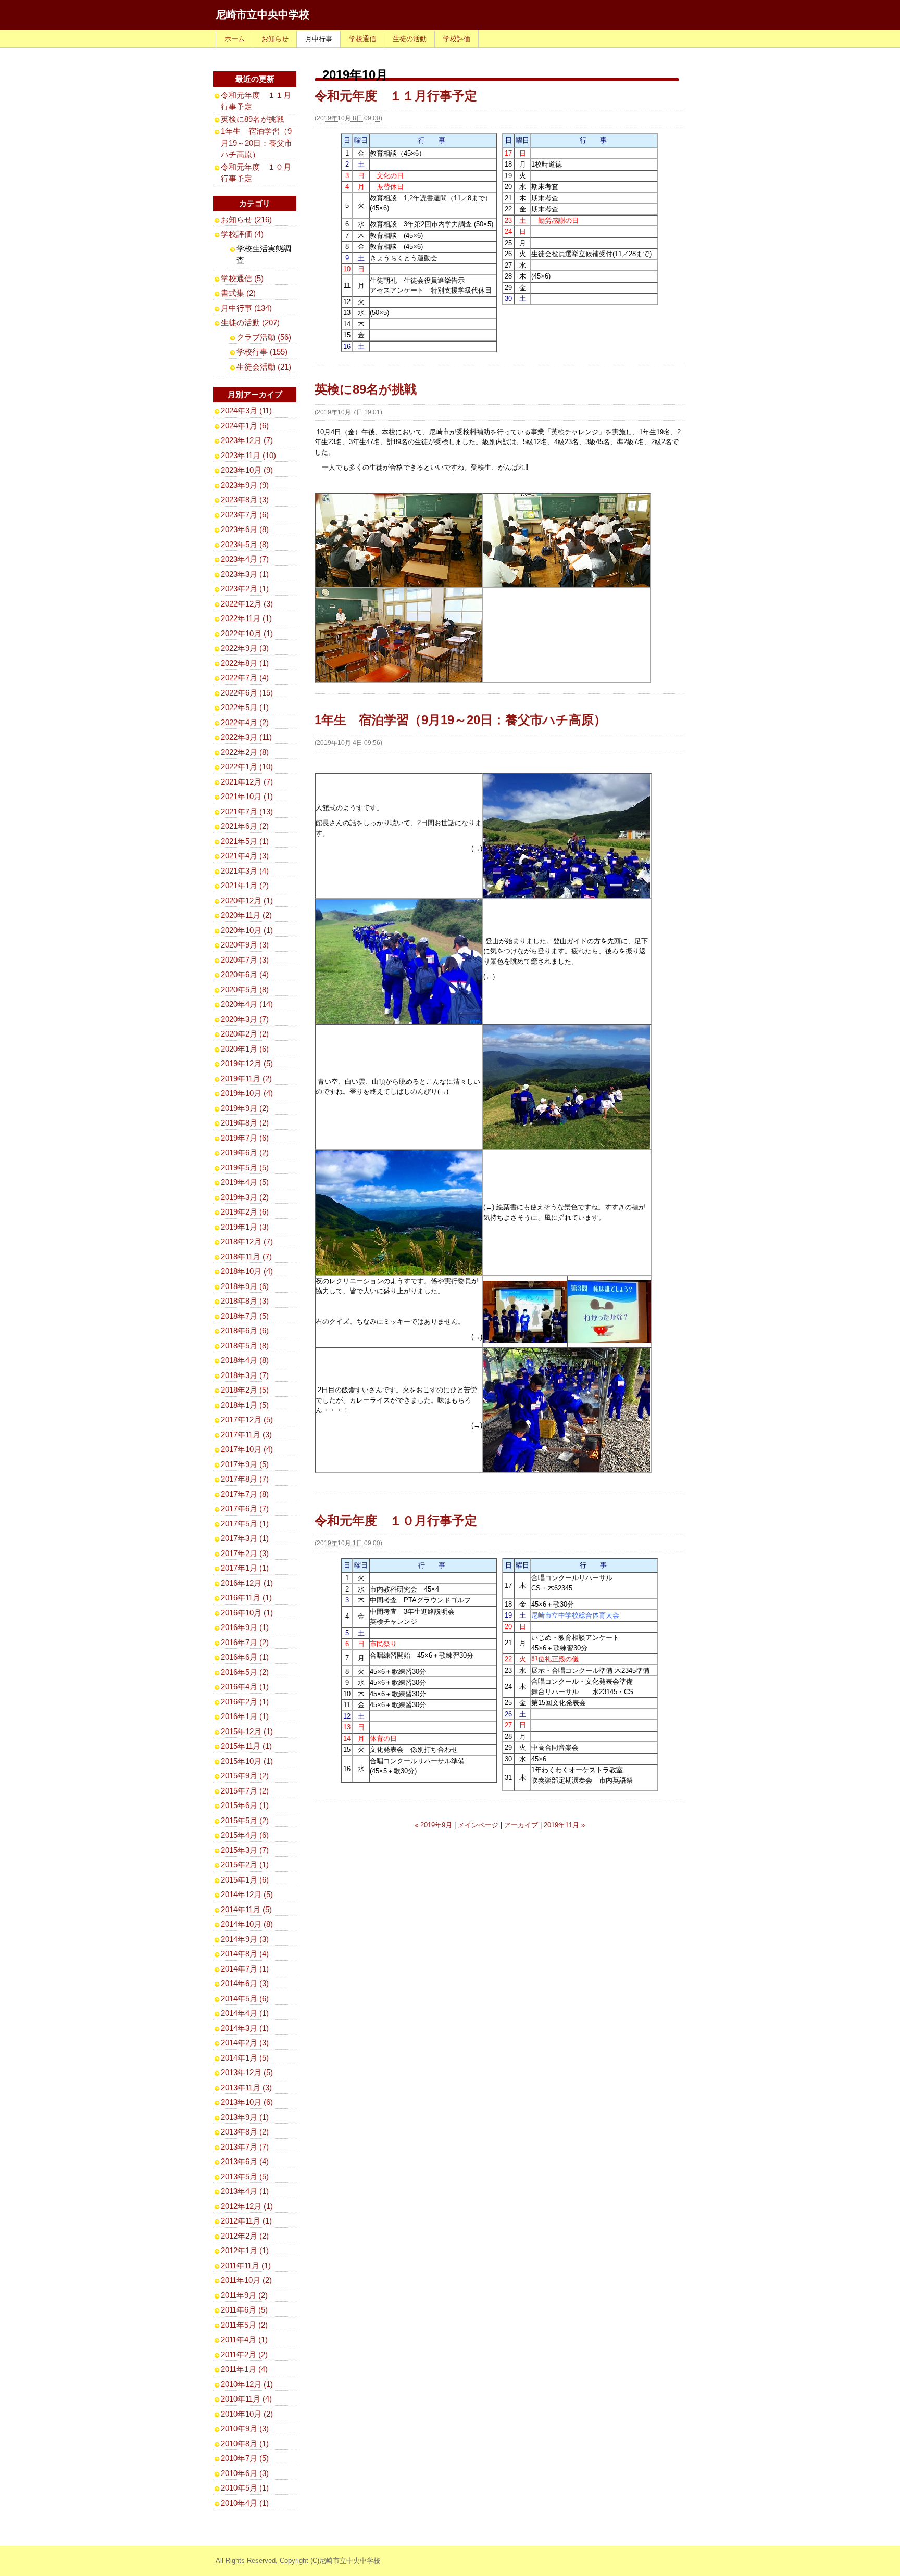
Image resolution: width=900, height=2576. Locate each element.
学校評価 (457, 39)
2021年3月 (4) (245, 871)
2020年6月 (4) (245, 974)
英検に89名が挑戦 (366, 389)
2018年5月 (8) (245, 1346)
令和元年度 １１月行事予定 (396, 96)
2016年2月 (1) (245, 1702)
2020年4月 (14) (247, 1004)
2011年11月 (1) (246, 2265)
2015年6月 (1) (245, 1805)
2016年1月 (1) (245, 1716)
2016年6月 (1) (245, 1657)
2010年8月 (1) (245, 2444)
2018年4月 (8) (245, 1360)
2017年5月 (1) (245, 1524)
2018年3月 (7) (245, 1375)
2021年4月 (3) (245, 856)
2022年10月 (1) (247, 633)
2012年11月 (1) (246, 2221)
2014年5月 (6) (245, 1998)
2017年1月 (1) (245, 1568)
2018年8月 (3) (245, 1301)
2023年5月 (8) (245, 544)
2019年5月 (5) (245, 1167)
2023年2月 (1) (245, 589)
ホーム (235, 39)
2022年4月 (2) (245, 722)
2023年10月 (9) (247, 470)
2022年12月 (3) (247, 604)
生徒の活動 (410, 39)
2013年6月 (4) (245, 2161)
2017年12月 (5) (247, 1419)
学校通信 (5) (242, 278)
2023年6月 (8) (245, 529)
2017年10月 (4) (247, 1449)
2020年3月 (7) (245, 1019)
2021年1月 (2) (245, 885)
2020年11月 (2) (246, 915)
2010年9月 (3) (245, 2428)
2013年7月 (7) (245, 2147)
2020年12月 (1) (247, 900)
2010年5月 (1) (245, 2488)
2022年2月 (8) (245, 752)
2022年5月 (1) (245, 707)
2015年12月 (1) (247, 1731)
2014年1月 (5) (245, 2058)
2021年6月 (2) (245, 826)
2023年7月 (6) (245, 515)
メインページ (478, 1825)
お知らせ (275, 39)
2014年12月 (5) (247, 1894)
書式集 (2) (238, 293)
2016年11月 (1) (246, 1598)
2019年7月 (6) (245, 1138)
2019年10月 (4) (247, 1093)
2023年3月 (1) (245, 574)
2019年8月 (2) (245, 1123)
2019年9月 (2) (245, 1108)
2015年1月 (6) (245, 1880)
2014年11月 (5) (246, 1909)
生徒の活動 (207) (250, 323)
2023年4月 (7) (245, 559)
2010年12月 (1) (247, 2384)
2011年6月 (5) (244, 2310)
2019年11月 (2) (246, 1078)
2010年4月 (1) (245, 2503)
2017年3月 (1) (245, 1538)
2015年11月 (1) (246, 1746)
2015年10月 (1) (247, 1761)
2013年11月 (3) (246, 2087)
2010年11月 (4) (246, 2399)
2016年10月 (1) (247, 1613)
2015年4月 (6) (245, 1835)
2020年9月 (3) (245, 945)
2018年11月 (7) (246, 1257)
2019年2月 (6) (245, 1212)
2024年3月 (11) (246, 411)
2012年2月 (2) (245, 2236)
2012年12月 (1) (247, 2206)
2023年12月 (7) (247, 440)
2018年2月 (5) (245, 1390)
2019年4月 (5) (245, 1182)
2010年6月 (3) (245, 2473)
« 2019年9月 (433, 1825)
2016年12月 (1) (247, 1583)
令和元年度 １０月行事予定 (396, 1520)
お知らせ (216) (246, 219)
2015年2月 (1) (245, 1865)
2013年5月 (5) (245, 2176)
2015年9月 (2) (245, 1776)
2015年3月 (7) (245, 1850)
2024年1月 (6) (245, 426)
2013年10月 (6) (247, 2102)
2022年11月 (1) (246, 618)
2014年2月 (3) (245, 2043)
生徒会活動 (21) (264, 367)
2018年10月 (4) (247, 1271)
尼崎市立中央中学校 (262, 15)
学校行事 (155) (262, 352)
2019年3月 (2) (245, 1197)
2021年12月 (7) (247, 782)
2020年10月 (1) (247, 930)
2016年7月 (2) (245, 1642)
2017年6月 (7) (245, 1508)
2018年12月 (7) (247, 1241)
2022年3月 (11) (246, 737)
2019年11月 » (564, 1825)
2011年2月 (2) (244, 2354)
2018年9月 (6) (245, 1286)
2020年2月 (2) (245, 1034)
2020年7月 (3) (245, 960)
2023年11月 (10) (248, 455)
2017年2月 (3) (245, 1553)
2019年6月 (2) (245, 1152)
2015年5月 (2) (245, 1820)
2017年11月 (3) (246, 1435)
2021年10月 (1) (247, 796)
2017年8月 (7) (245, 1479)
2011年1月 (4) (244, 2369)
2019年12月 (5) (247, 1063)
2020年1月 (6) (245, 1049)
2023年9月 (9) (245, 485)
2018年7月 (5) (245, 1316)
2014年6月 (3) (245, 1983)
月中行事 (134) (246, 308)
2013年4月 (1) (245, 2191)
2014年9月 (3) (245, 1939)
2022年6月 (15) (247, 693)
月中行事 (319, 39)
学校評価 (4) (242, 234)
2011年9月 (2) (244, 2295)
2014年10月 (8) (247, 1924)
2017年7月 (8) (245, 1494)
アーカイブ (521, 1825)
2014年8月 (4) (245, 1954)
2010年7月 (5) (245, 2458)
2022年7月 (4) (245, 678)
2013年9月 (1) (245, 2117)
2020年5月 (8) (245, 989)
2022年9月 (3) (245, 648)
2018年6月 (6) (245, 1330)
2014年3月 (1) (245, 2028)
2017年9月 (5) (245, 1464)
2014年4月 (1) (245, 2013)
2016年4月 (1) (245, 1687)
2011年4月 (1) (244, 2339)
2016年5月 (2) (245, 1672)
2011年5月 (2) (244, 2325)
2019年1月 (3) (245, 1227)
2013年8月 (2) (245, 2132)
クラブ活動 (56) (264, 337)
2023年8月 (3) (245, 500)
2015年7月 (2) (245, 1791)
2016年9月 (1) (245, 1627)
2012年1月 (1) (245, 2250)
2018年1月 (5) (245, 1405)
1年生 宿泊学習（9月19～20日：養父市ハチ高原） (460, 720)
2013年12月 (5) (247, 2072)
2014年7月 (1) (245, 1969)
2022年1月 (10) (247, 767)
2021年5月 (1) (245, 841)
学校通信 (362, 39)
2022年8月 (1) (245, 663)
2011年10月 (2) (246, 2280)
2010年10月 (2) (247, 2414)
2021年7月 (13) (247, 811)
